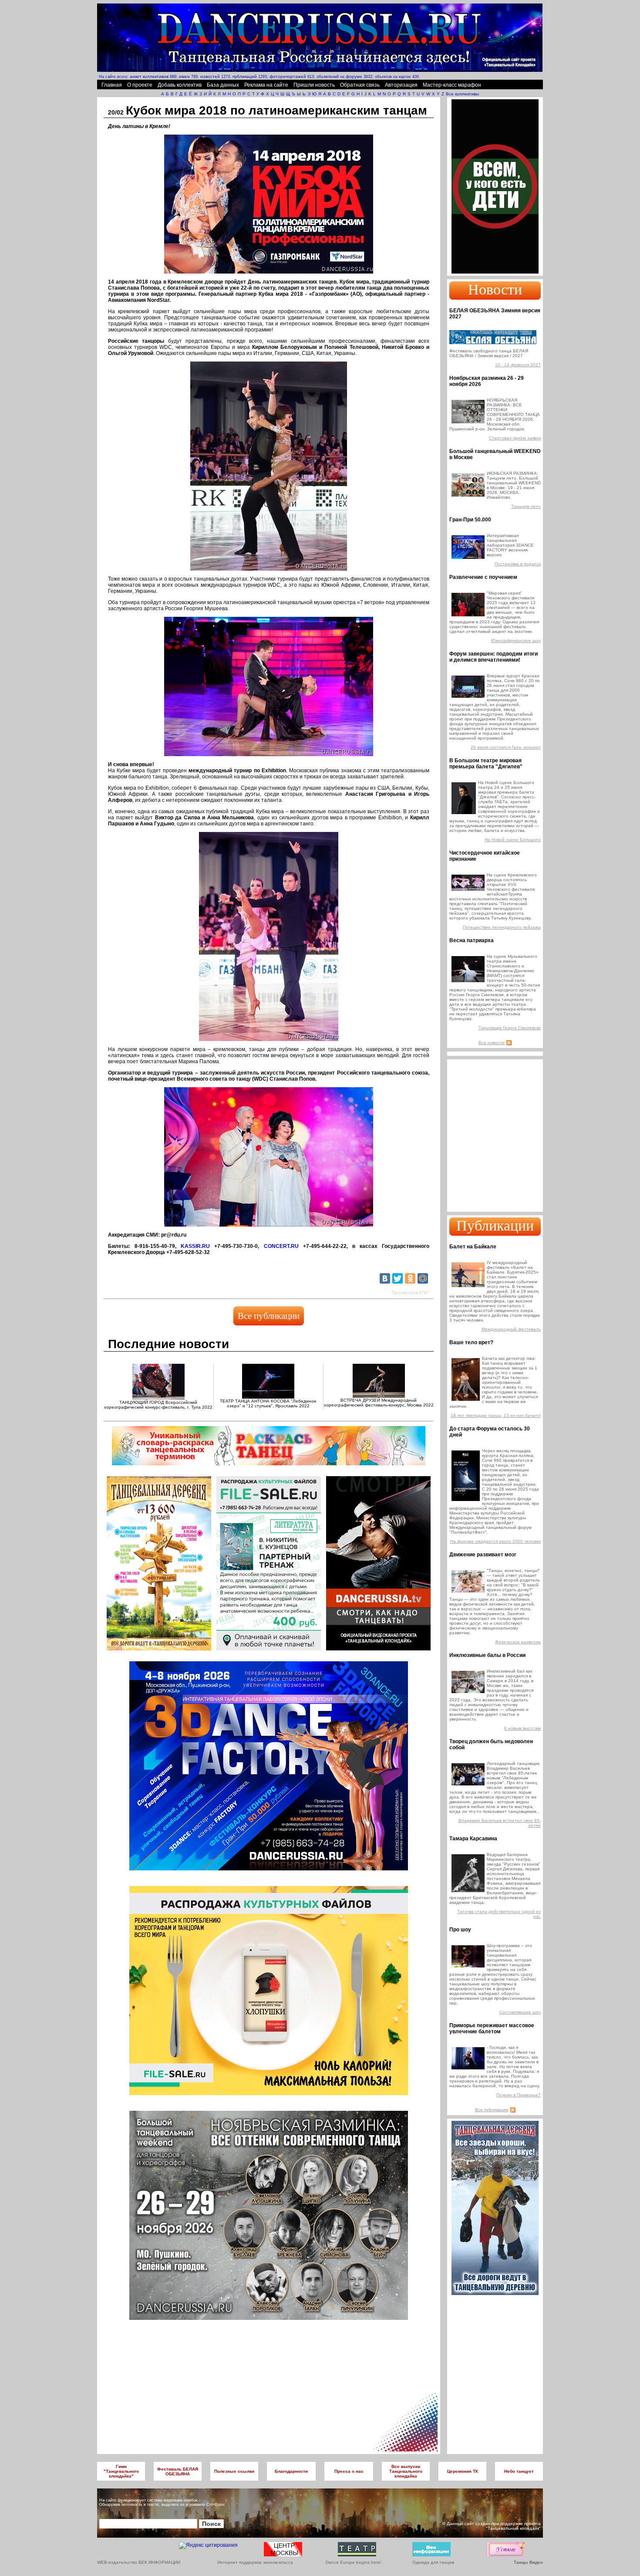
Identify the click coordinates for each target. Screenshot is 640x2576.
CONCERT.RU (281, 1246)
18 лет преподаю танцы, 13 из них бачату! (496, 1415)
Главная (112, 85)
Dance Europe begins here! (354, 2562)
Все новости (492, 1043)
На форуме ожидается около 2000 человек (495, 1541)
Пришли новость (314, 85)
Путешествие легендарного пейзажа (502, 927)
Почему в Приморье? (519, 2095)
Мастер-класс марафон (452, 85)
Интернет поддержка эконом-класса (255, 2562)
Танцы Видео (528, 2562)
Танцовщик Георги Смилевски (510, 1028)
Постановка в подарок (518, 564)
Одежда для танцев (433, 2562)
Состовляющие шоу (520, 2012)
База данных (223, 85)
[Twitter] (397, 1278)
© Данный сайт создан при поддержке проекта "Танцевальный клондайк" (492, 2526)
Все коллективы (462, 94)
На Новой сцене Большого (513, 840)
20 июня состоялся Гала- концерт (506, 747)
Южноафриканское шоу (516, 641)
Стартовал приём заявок (515, 438)
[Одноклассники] (410, 1278)
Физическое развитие (518, 1642)
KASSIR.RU (195, 1246)
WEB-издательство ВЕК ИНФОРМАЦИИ (139, 2562)
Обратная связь (360, 85)
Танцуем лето (526, 506)
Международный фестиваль (511, 1329)
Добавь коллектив (180, 85)
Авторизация (401, 85)
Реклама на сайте (266, 85)
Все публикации (269, 1316)
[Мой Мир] (423, 1278)
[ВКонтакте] (385, 1278)
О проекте (140, 85)
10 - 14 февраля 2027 (518, 365)
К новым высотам (522, 1728)
